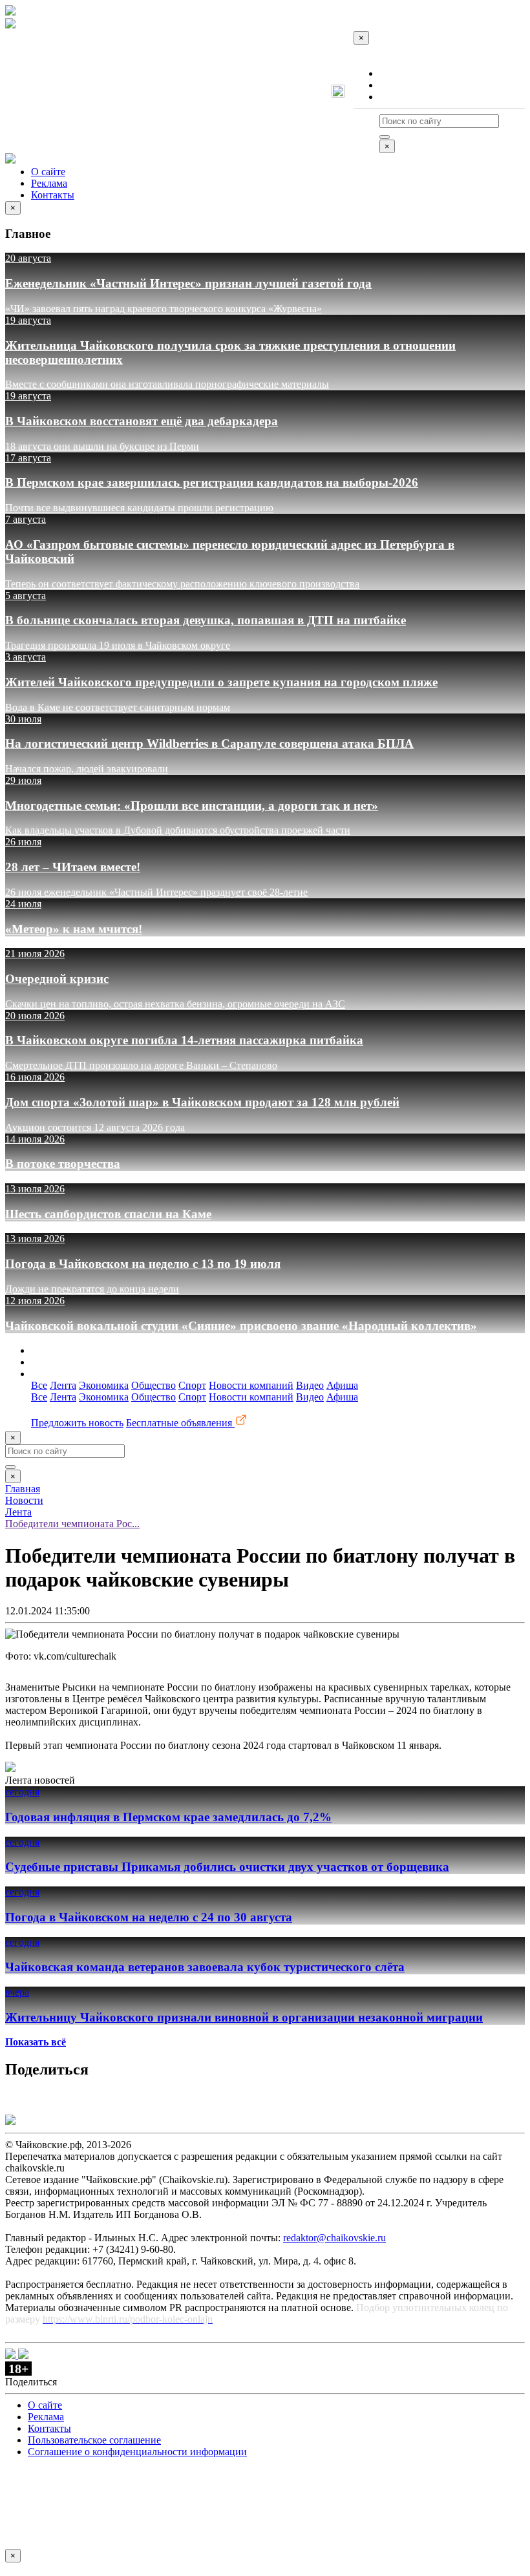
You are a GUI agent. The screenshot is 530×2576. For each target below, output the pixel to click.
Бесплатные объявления (180, 1423)
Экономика (104, 1385)
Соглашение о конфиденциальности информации (137, 2452)
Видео (310, 1385)
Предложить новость (77, 1423)
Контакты (401, 97)
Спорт (192, 1385)
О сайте (397, 73)
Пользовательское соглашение (94, 2440)
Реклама (397, 85)
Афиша (342, 1385)
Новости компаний (251, 1385)
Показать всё (36, 2042)
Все (39, 1385)
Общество (154, 1385)
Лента (63, 1385)
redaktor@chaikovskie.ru (334, 2238)
